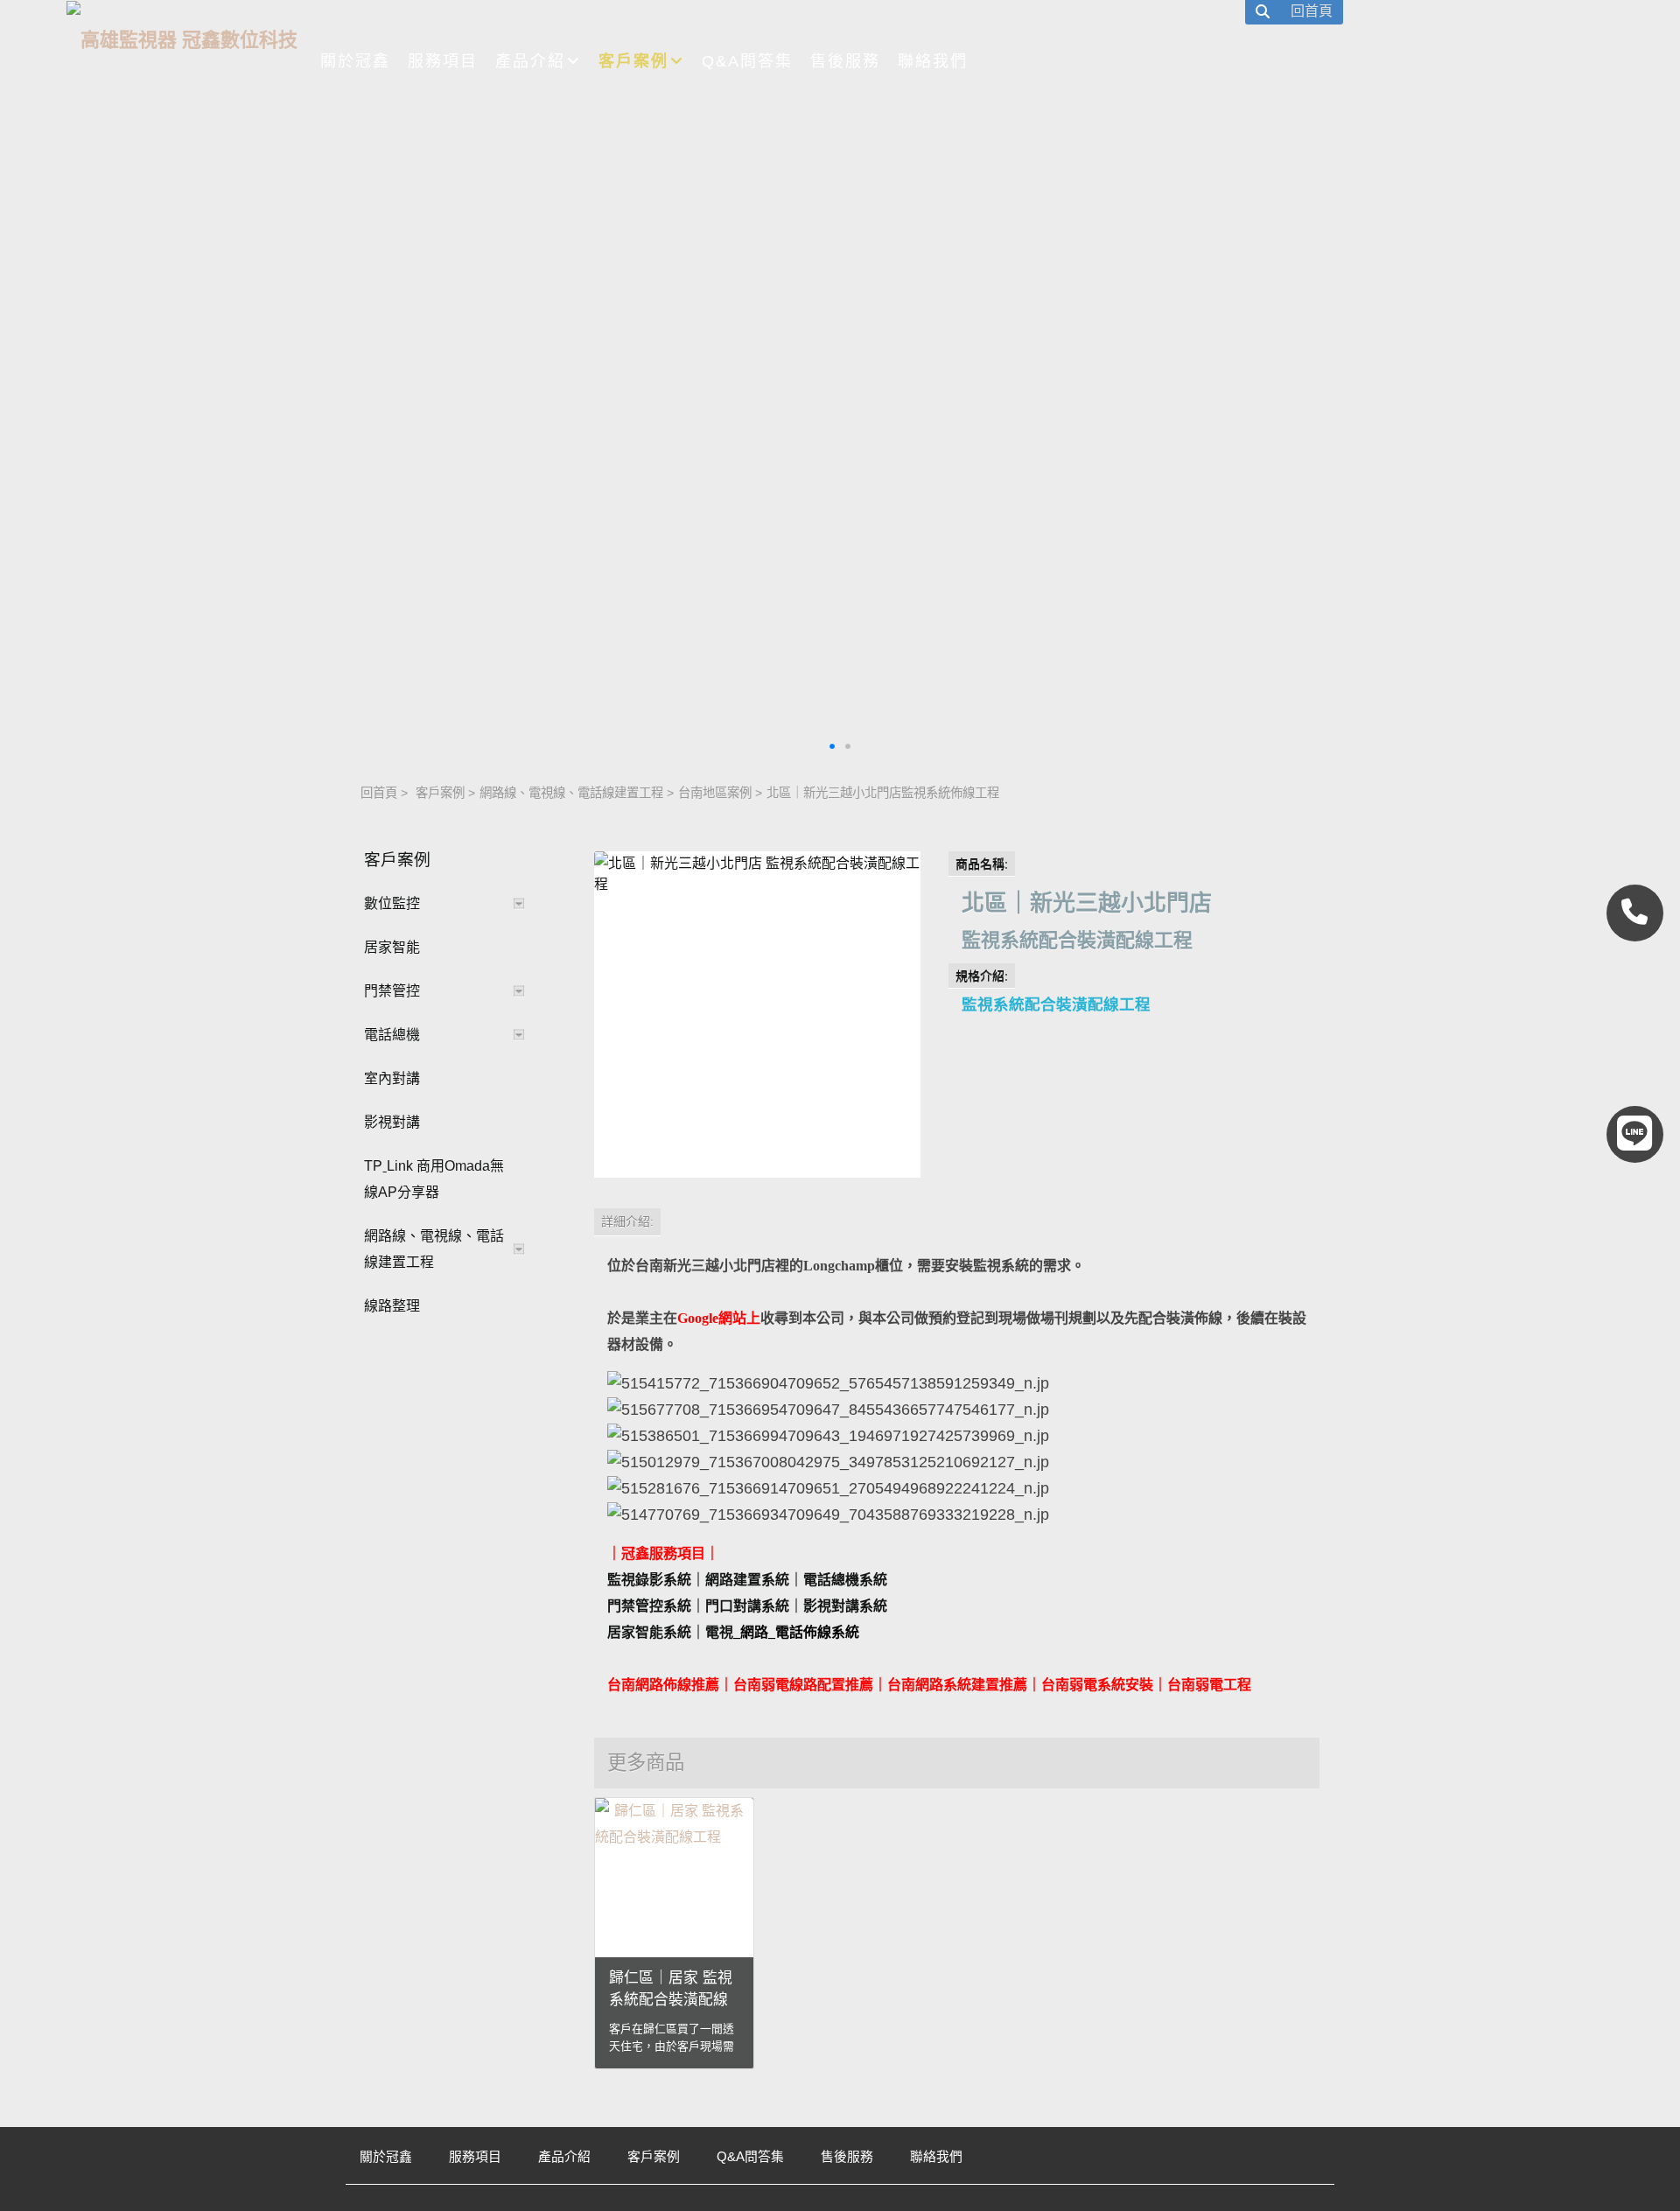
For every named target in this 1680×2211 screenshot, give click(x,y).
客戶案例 (440, 793)
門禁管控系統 (649, 1606)
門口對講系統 (747, 1606)
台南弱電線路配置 (789, 1685)
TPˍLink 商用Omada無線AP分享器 (434, 1179)
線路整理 (392, 1306)
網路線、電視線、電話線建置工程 (571, 793)
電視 (719, 1632)
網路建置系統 (747, 1580)
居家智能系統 (649, 1632)
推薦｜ (712, 1685)
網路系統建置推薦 (971, 1685)
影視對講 (392, 1122)
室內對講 (392, 1078)
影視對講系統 (845, 1606)
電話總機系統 (845, 1580)
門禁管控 (392, 991)
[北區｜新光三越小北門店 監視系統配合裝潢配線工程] (757, 1015)
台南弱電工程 (1209, 1685)
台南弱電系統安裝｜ (1104, 1685)
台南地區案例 (715, 793)
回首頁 (379, 793)
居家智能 (392, 947)
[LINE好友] (1635, 1134)
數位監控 (392, 903)
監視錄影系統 (649, 1580)
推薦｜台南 (880, 1685)
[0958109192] (1635, 913)
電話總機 (392, 1035)
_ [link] (737, 1632)
